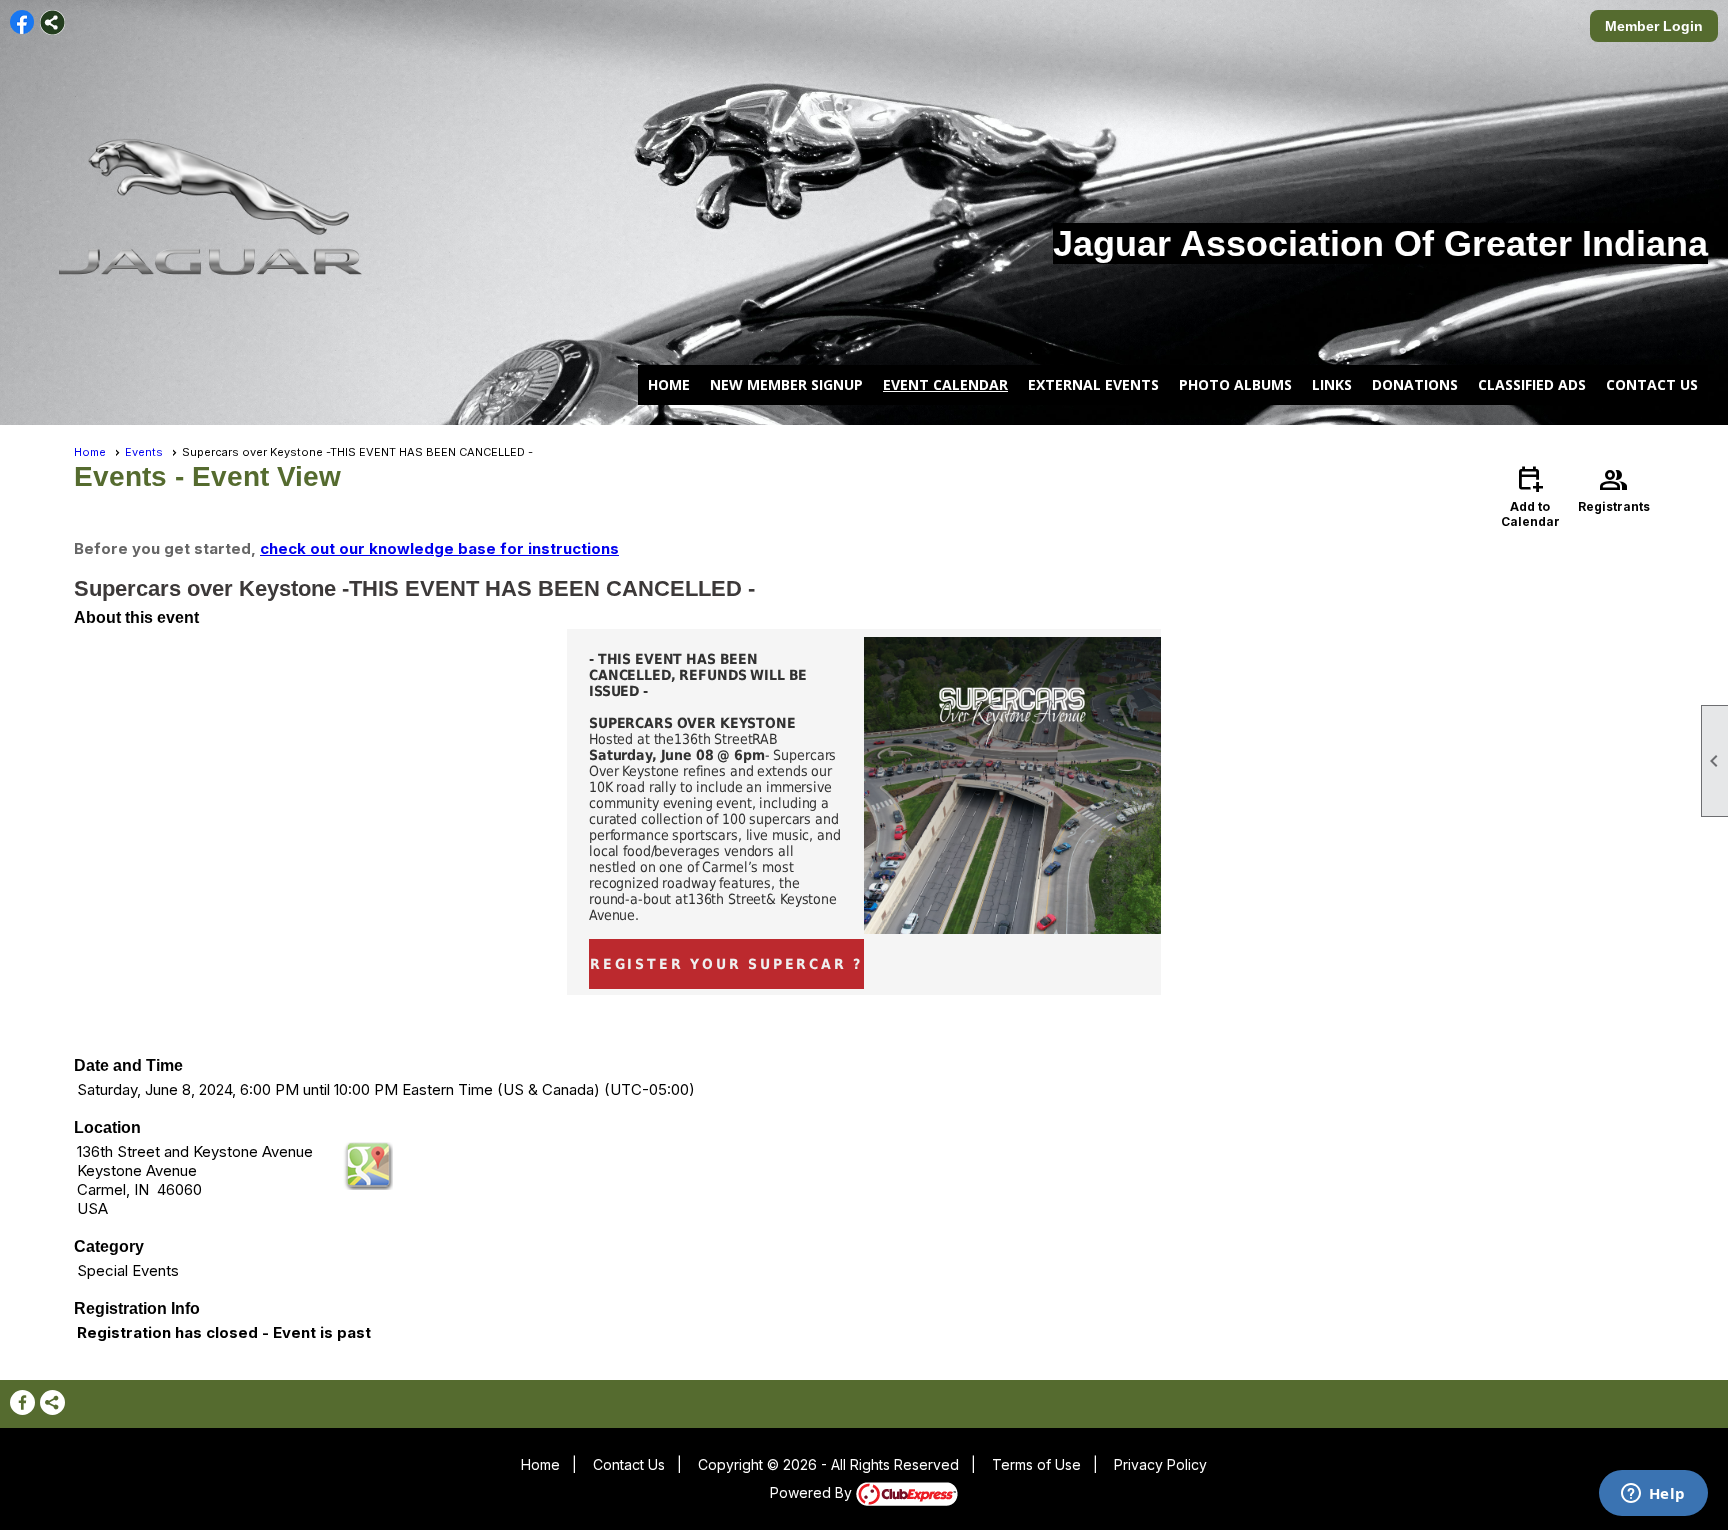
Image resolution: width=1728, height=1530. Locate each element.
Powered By (813, 1492)
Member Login (1654, 26)
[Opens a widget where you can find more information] (1653, 1495)
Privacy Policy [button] (1160, 1464)
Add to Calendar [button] (1530, 495)
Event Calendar (945, 384)
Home (669, 384)
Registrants (1614, 488)
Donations (1415, 384)
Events (144, 452)
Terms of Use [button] (1036, 1464)
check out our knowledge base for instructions (439, 548)
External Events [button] (1093, 384)
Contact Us (1652, 384)
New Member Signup (786, 384)
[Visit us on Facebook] (22, 22)
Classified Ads (1532, 384)
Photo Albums (1235, 384)
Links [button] (1332, 384)
